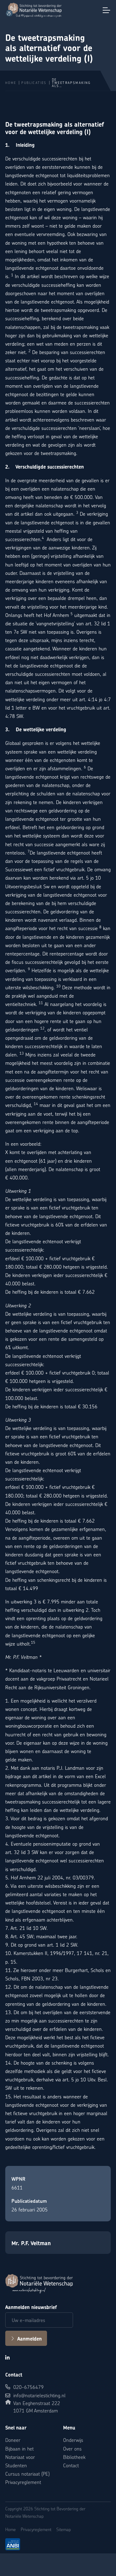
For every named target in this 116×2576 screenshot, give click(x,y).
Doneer (13, 2440)
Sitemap (64, 2529)
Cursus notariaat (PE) (27, 2474)
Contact (71, 2465)
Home (11, 83)
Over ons (72, 2449)
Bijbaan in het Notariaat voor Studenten (20, 2457)
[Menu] (106, 10)
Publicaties (34, 83)
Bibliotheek (74, 2457)
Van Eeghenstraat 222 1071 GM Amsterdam (37, 2407)
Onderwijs (73, 2440)
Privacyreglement (23, 2482)
